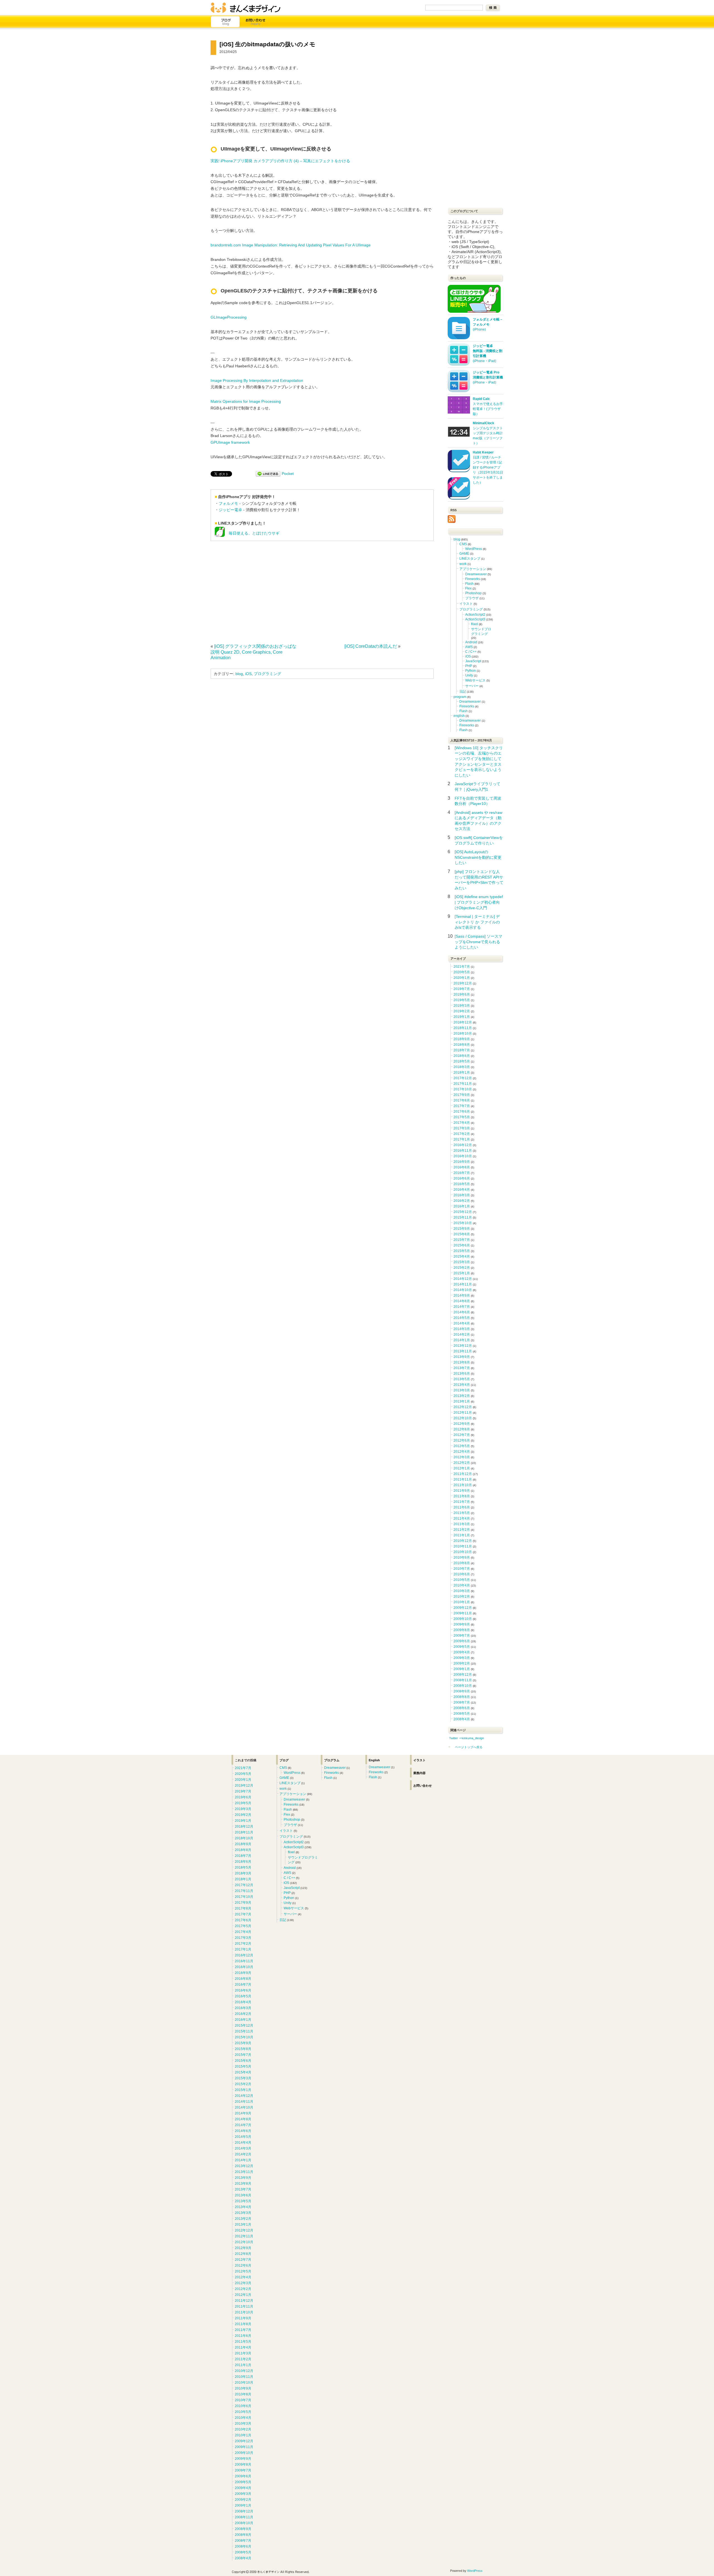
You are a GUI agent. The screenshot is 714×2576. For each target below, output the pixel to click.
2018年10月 (463, 1034)
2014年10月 (463, 1290)
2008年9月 (462, 1691)
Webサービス (475, 680)
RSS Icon (452, 519)
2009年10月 (463, 1619)
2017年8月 (462, 1100)
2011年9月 (462, 1491)
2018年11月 (463, 1028)
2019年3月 (462, 1006)
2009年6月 (462, 1641)
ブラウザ (472, 598)
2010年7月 (462, 1569)
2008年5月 (462, 1714)
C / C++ (471, 652)
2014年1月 (462, 1340)
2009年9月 (462, 1624)
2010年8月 (462, 1563)
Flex (468, 588)
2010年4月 (462, 1585)
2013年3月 (462, 1390)
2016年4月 (462, 1190)
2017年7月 (462, 1106)
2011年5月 (462, 1513)
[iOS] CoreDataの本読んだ (371, 646)
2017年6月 (462, 1112)
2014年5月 (462, 1318)
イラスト (466, 604)
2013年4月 (462, 1385)
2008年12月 (463, 1675)
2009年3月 (462, 1658)
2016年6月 (462, 1178)
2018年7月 (462, 1050)
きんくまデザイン (245, 8)
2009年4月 (462, 1652)
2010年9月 (462, 1558)
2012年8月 (462, 1429)
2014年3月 (462, 1329)
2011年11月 (463, 1479)
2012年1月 (462, 1468)
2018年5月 (462, 1061)
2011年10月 (463, 1485)
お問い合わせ (256, 22)
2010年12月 (463, 1541)
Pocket (288, 474)
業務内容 (419, 1773)
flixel (475, 624)
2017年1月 (462, 1139)
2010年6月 (462, 1574)
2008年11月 (463, 1680)
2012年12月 (463, 1407)
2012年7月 (462, 1435)
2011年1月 (462, 1535)
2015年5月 (462, 1251)
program (460, 697)
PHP (469, 666)
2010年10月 (463, 1552)
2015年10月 (463, 1223)
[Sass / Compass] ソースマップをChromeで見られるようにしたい (478, 942)
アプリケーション (473, 569)
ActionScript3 (475, 619)
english (459, 716)
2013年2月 (462, 1396)
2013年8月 (462, 1362)
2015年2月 (462, 1268)
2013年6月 (462, 1374)
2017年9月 (462, 1095)
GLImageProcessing (229, 317)
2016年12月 (463, 1145)
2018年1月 (462, 1073)
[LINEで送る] (268, 474)
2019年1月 (462, 1017)
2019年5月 (462, 1000)
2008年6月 (462, 1708)
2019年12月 (463, 983)
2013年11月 (463, 1351)
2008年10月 (463, 1686)
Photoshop (473, 593)
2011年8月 (462, 1496)
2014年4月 (462, 1323)
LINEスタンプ (470, 559)
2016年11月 (463, 1151)
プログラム (332, 1760)
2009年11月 (463, 1613)
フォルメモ (228, 503)
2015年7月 (462, 1240)
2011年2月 (462, 1530)
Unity (469, 675)
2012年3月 (462, 1457)
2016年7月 (462, 1173)
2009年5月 (462, 1647)
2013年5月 (462, 1379)
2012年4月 (462, 1452)
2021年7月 (462, 967)
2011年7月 (462, 1502)
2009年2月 (462, 1663)
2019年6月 (462, 994)
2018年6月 (462, 1056)
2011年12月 (463, 1474)
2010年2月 (462, 1597)
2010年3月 (462, 1591)
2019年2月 (462, 1011)
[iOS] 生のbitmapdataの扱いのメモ (267, 44)
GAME (464, 554)
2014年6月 (462, 1312)
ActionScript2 (475, 615)
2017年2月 (462, 1134)
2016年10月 (463, 1156)
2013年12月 (463, 1346)
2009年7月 (462, 1636)
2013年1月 (462, 1401)
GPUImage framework (230, 442)
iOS (248, 674)
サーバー (472, 686)
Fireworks (473, 579)
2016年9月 (462, 1162)
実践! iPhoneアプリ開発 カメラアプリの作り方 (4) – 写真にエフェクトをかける (280, 161)
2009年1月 (462, 1669)
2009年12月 (463, 1608)
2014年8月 (462, 1301)
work (463, 564)
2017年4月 (462, 1123)
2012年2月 (462, 1463)
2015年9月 (462, 1229)
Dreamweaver (476, 574)
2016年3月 (462, 1195)
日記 (463, 692)
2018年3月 (462, 1067)
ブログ (226, 22)
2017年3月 (462, 1128)
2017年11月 (463, 1084)
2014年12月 (463, 1279)
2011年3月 (462, 1524)
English (374, 1760)
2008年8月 (462, 1697)
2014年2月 (462, 1335)
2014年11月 (463, 1284)
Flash (469, 584)
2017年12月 (463, 1078)
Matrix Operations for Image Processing (246, 401)
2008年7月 (462, 1702)
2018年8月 (462, 1045)
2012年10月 (463, 1418)
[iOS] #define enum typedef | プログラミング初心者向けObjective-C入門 (479, 902)
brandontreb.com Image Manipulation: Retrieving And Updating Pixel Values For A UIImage (291, 245)
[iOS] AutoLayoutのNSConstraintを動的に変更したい (478, 857)
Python (471, 671)
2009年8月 (462, 1630)
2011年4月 (462, 1519)
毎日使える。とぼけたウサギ (252, 533)
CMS (463, 544)
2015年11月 (463, 1217)
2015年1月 (462, 1273)
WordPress (474, 549)
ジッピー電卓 (230, 510)
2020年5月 (462, 972)
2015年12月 (463, 1212)
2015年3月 (462, 1262)
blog (239, 674)
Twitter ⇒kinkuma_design (466, 1738)
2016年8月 (462, 1167)
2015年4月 (462, 1257)
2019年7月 (462, 989)
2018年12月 (463, 1022)
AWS (469, 647)
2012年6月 (462, 1440)
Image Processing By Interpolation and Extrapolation (257, 380)
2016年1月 (462, 1206)
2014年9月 (462, 1296)
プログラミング (267, 674)
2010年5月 (462, 1580)
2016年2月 (462, 1201)
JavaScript (473, 661)
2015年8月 (462, 1234)
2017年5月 (462, 1117)
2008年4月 (462, 1719)
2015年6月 (462, 1245)
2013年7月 (462, 1368)
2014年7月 (462, 1307)
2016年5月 (462, 1184)
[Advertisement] (257, 591)
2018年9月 (462, 1039)
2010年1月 (462, 1602)
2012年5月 (462, 1446)
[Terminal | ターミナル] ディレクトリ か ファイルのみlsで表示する (477, 922)
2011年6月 (462, 1507)
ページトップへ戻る (469, 1747)
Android (471, 642)
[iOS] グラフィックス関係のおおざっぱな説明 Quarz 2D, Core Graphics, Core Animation (254, 652)
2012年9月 (462, 1424)
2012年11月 (463, 1413)
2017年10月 (463, 1089)
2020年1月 (462, 978)
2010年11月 (463, 1546)
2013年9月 (462, 1357)
